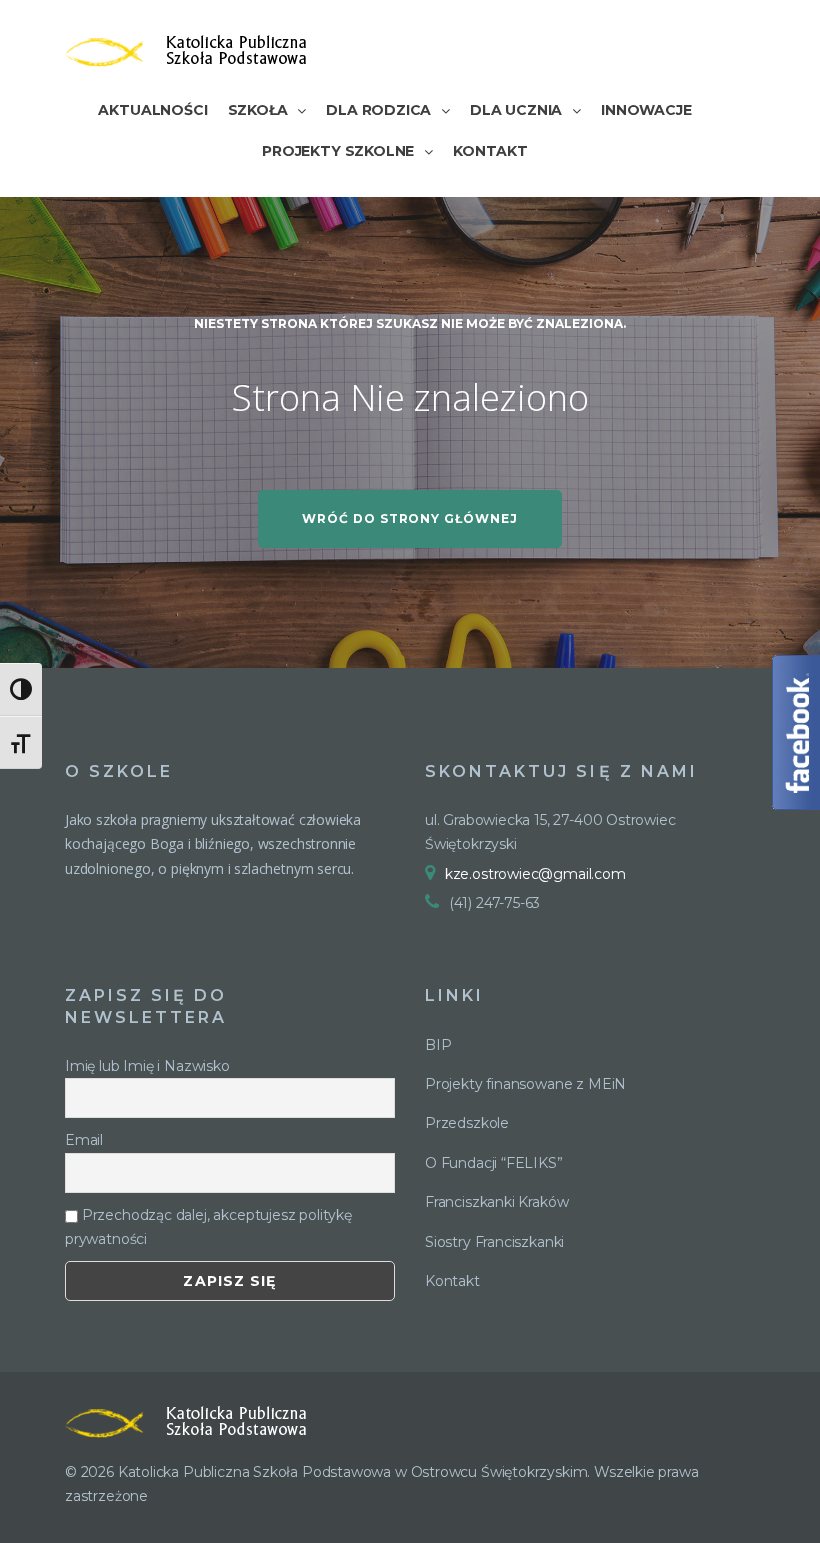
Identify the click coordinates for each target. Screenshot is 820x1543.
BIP (438, 1045)
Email (84, 1140)
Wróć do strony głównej (410, 518)
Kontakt (452, 1281)
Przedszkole (467, 1123)
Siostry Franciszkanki (494, 1242)
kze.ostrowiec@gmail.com (535, 874)
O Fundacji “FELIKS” (494, 1163)
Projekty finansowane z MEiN (525, 1084)
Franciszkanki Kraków (496, 1202)
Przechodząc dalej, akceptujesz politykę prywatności (208, 1227)
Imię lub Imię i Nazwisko (147, 1066)
